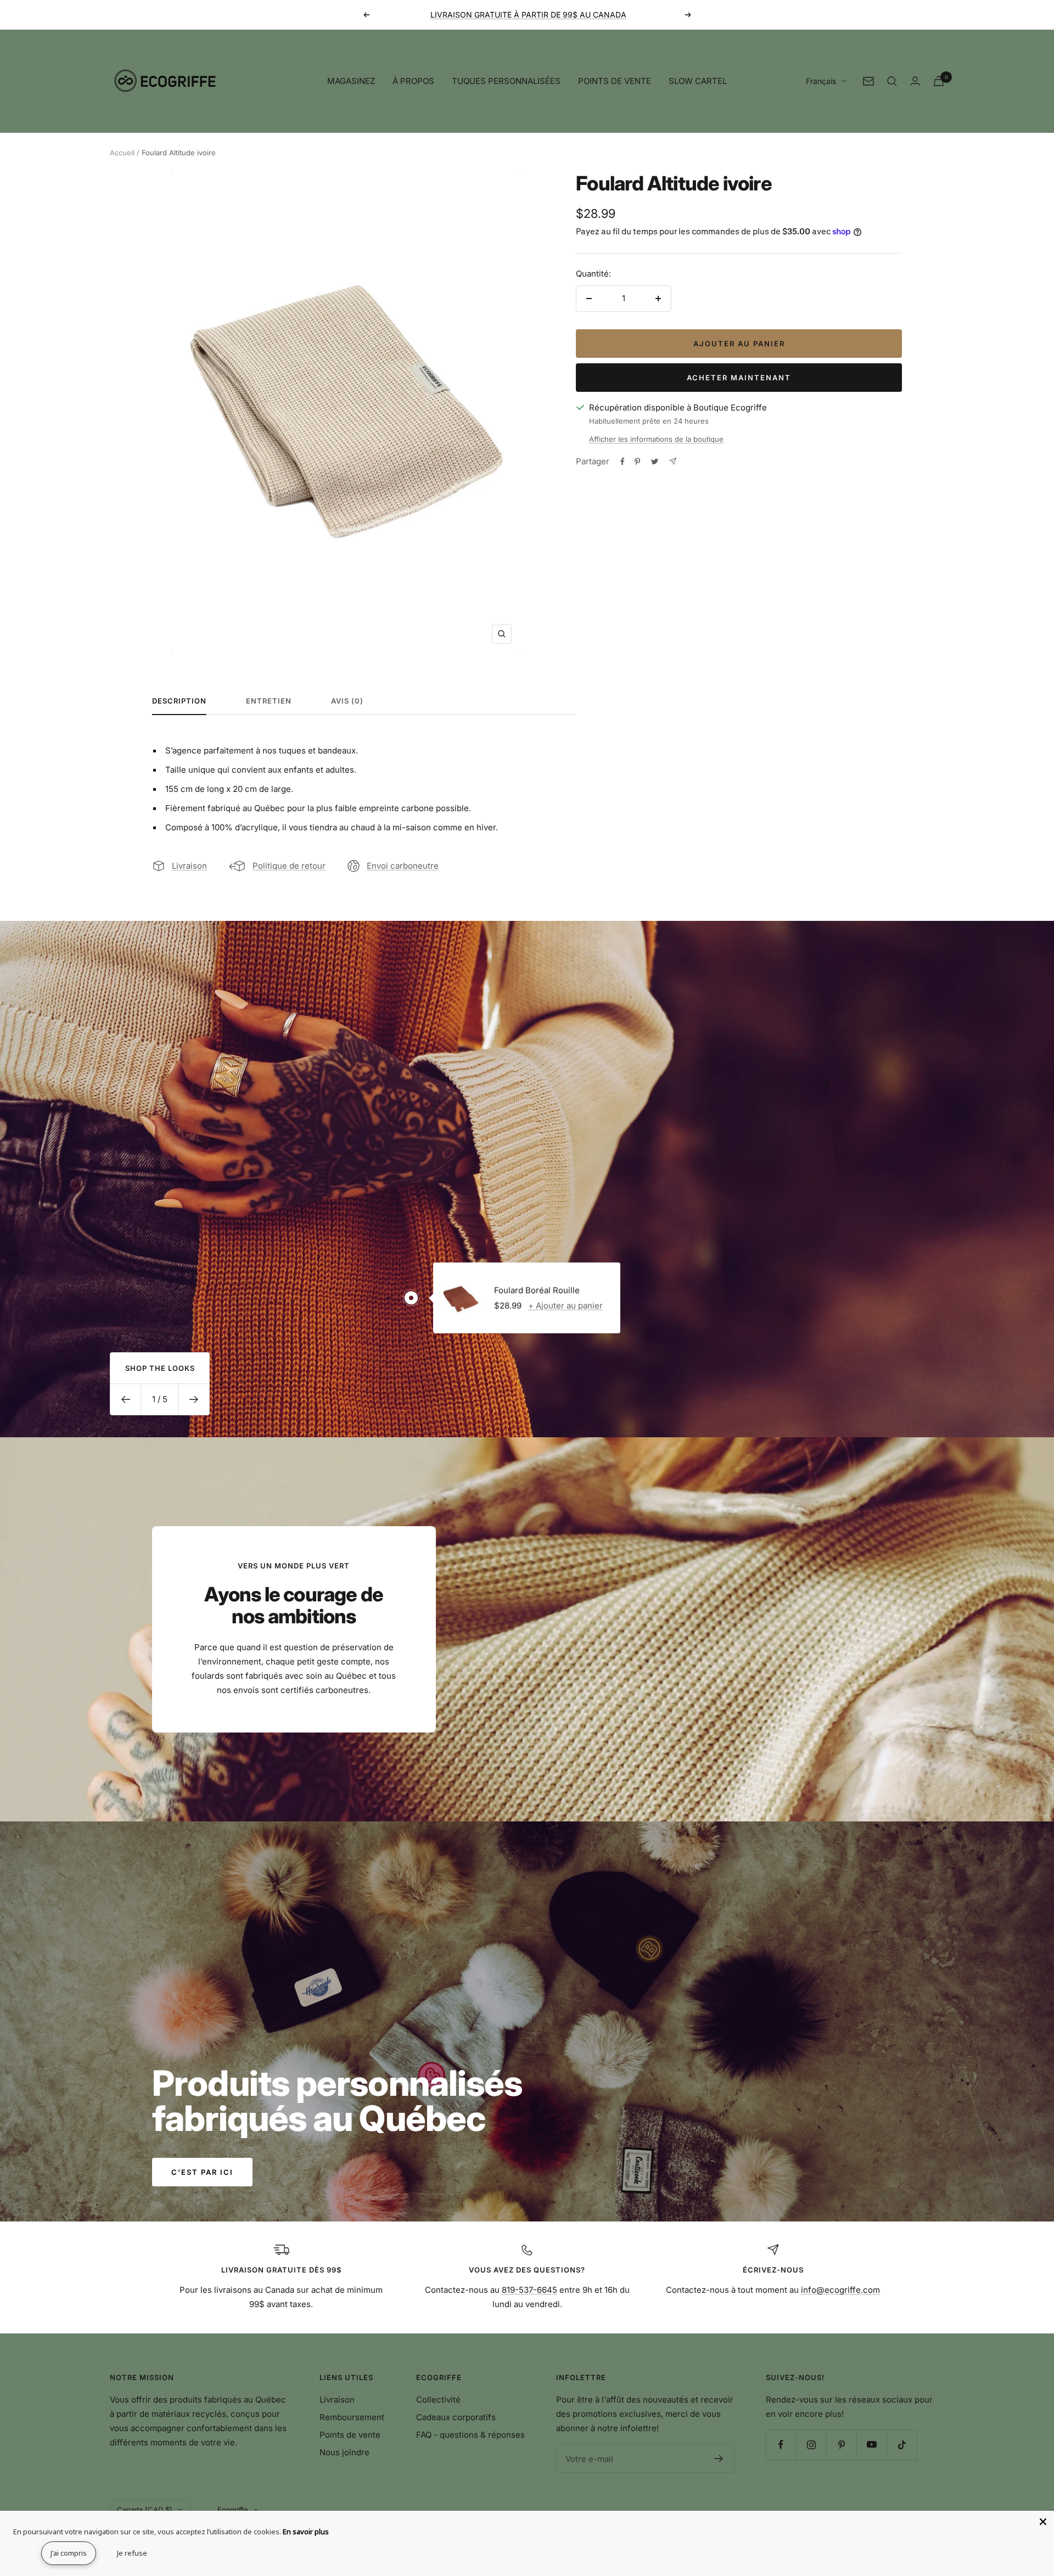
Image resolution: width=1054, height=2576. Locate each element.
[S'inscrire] (719, 2459)
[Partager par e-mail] (673, 461)
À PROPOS (413, 81)
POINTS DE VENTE (615, 81)
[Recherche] (892, 81)
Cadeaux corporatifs (456, 2417)
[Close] (1043, 2522)
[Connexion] (915, 81)
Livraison (189, 866)
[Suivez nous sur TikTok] (902, 2445)
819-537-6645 (529, 2290)
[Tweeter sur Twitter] (655, 462)
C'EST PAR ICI (202, 2172)
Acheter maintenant (739, 378)
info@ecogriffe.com (840, 2290)
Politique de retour (289, 866)
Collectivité (438, 2400)
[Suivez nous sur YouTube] (871, 2445)
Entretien (269, 701)
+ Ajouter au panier (565, 1305)
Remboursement (352, 2417)
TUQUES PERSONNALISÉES (506, 81)
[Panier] (939, 81)
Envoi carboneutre (403, 866)
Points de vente (350, 2435)
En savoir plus (306, 2532)
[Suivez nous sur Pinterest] (841, 2445)
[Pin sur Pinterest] (637, 462)
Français (821, 81)
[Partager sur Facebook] (623, 462)
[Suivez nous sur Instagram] (811, 2445)
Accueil (122, 153)
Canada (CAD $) (145, 2510)
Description (179, 701)
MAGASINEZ (351, 81)
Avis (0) (347, 701)
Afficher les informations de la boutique (656, 439)
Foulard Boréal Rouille (537, 1290)
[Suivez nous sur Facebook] (781, 2445)
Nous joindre (344, 2452)
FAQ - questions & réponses (470, 2435)
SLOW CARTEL (698, 81)
